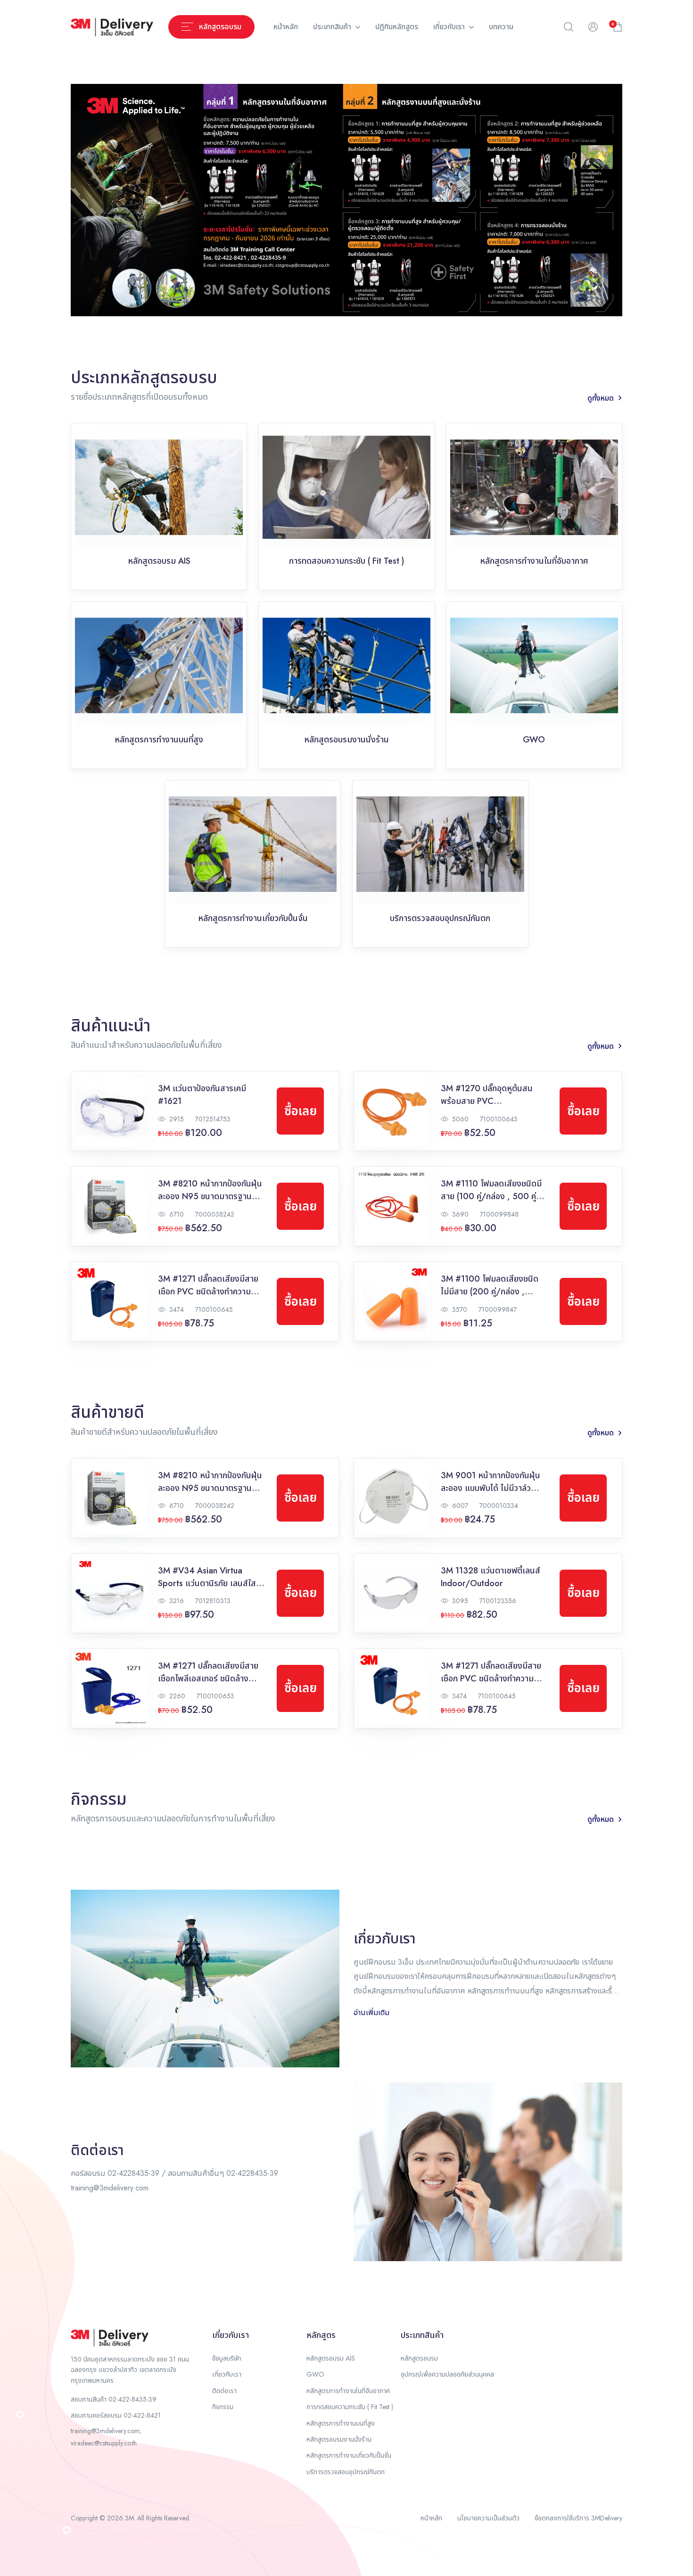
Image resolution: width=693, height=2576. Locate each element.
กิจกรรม (223, 2407)
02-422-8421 (142, 2415)
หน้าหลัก (286, 27)
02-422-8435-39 (132, 2399)
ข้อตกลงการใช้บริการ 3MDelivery (578, 2518)
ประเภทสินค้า (333, 27)
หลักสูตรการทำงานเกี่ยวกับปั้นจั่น (349, 2455)
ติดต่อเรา (224, 2391)
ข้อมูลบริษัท (227, 2358)
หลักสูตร (321, 2335)
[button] (569, 27)
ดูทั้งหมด (601, 398)
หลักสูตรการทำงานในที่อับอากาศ (348, 2391)
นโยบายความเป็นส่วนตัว (488, 2518)
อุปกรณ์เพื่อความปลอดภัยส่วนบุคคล (447, 2374)
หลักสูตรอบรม (419, 2358)
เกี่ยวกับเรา (450, 27)
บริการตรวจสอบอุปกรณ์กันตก (346, 2472)
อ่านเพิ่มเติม (371, 2012)
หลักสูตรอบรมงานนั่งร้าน (339, 2439)
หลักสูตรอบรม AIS (331, 2358)
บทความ (501, 27)
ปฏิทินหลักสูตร (397, 27)
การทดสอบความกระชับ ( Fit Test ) (350, 2407)
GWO (315, 2374)
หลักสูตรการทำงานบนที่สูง (341, 2423)
